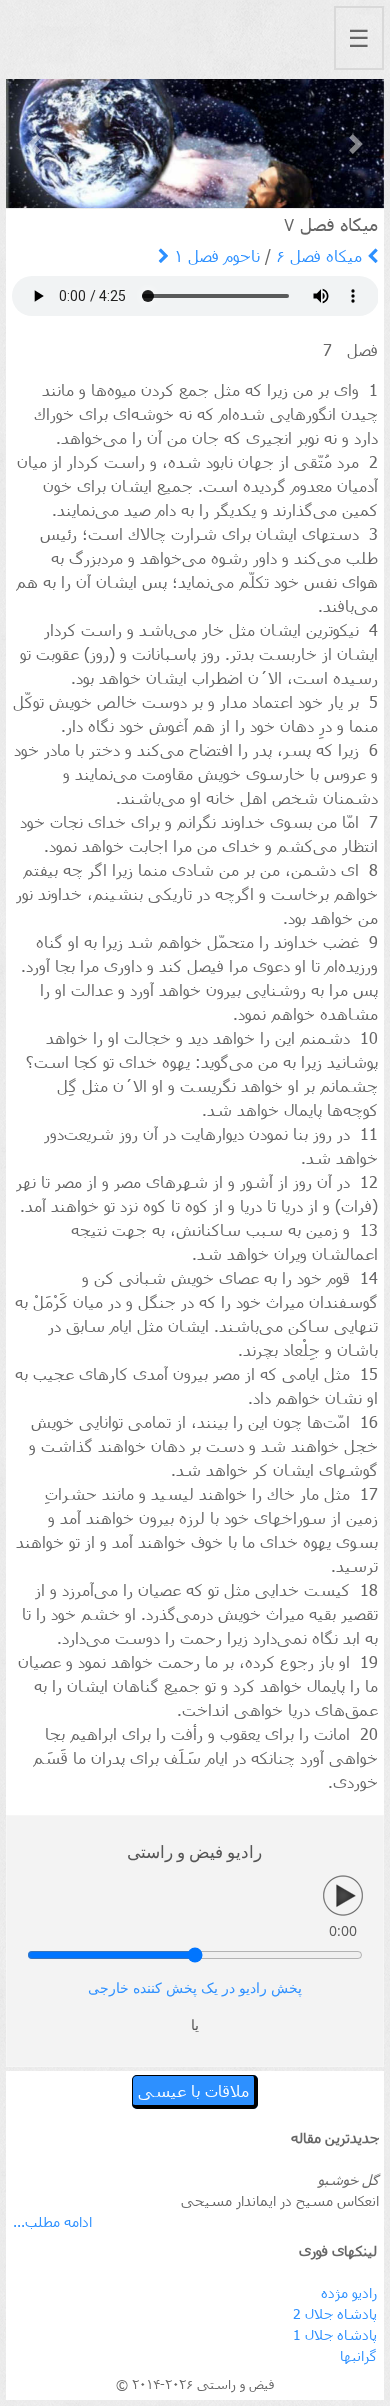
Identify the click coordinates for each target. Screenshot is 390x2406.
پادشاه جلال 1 (335, 2334)
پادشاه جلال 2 (335, 2313)
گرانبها (358, 2355)
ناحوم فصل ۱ (214, 255)
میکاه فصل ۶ (321, 255)
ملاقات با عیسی (193, 2090)
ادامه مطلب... (52, 2221)
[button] (34, 143)
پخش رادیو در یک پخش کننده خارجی (195, 1988)
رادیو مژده (349, 2292)
